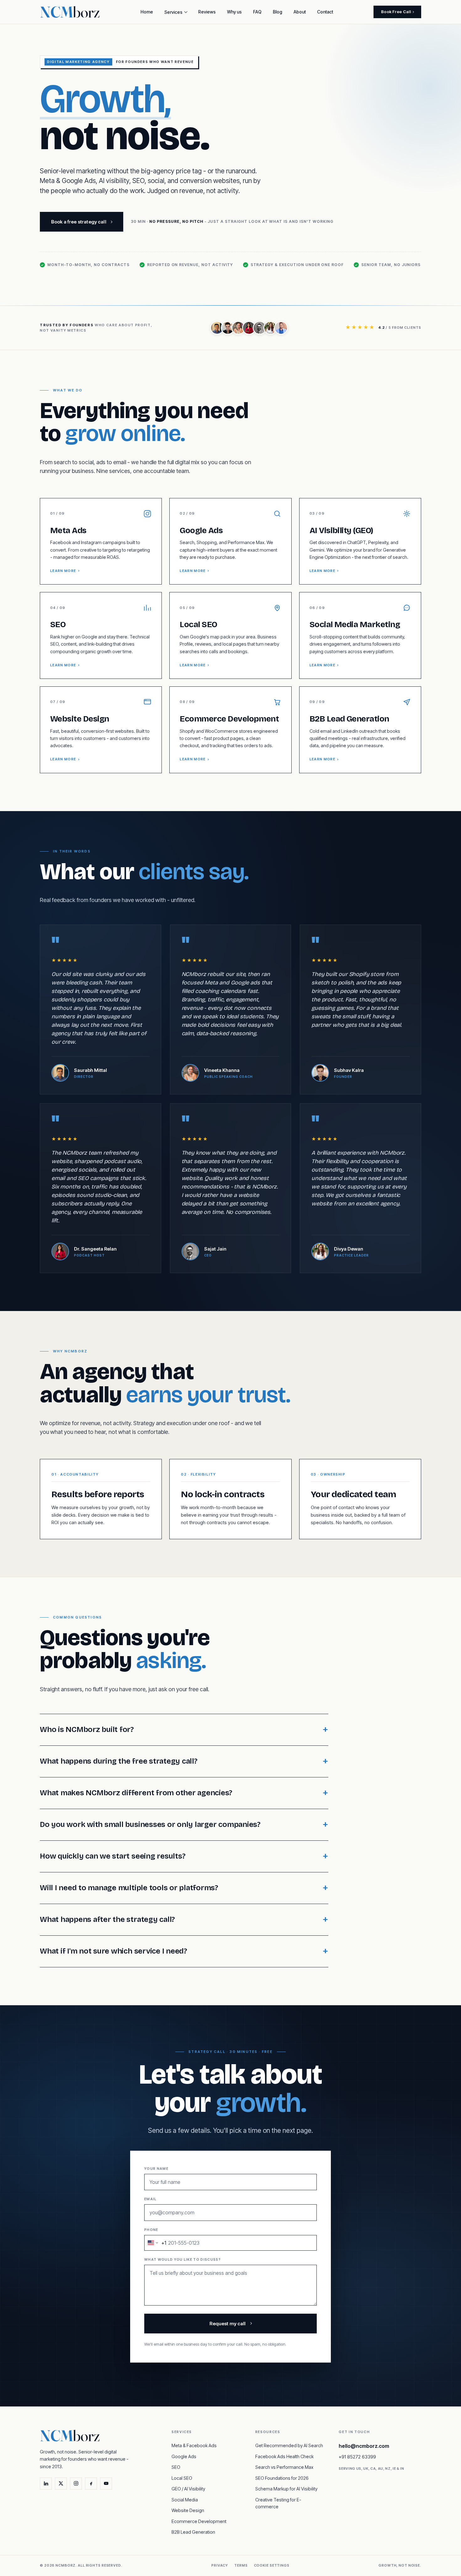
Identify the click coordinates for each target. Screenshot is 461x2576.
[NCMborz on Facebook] (91, 2484)
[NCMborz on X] (61, 2484)
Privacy (220, 2565)
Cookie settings (272, 2565)
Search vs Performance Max (284, 2467)
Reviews (207, 12)
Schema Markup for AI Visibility (286, 2489)
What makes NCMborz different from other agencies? (136, 1793)
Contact (325, 12)
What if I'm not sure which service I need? (114, 1951)
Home (147, 12)
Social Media (185, 2500)
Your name (156, 2169)
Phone (155, 2237)
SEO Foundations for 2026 (282, 2478)
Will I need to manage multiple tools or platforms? (129, 1888)
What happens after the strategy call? (107, 1919)
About (300, 12)
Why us (234, 12)
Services (173, 12)
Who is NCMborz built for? (87, 1729)
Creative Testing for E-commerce (278, 2503)
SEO (176, 2467)
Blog (278, 12)
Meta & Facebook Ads (194, 2445)
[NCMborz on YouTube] (106, 2484)
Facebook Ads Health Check (284, 2456)
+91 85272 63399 (357, 2457)
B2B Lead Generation (193, 2532)
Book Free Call (396, 12)
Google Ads (184, 2456)
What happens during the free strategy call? (119, 1761)
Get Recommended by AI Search (289, 2445)
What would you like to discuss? (183, 2259)
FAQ (257, 12)
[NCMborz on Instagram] (76, 2484)
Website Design (188, 2510)
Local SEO (182, 2478)
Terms (241, 2565)
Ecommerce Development (199, 2521)
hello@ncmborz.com (364, 2446)
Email (151, 2199)
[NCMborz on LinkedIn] (46, 2484)
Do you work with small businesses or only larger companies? (150, 1824)
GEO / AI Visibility (188, 2489)
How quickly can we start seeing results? (113, 1856)
